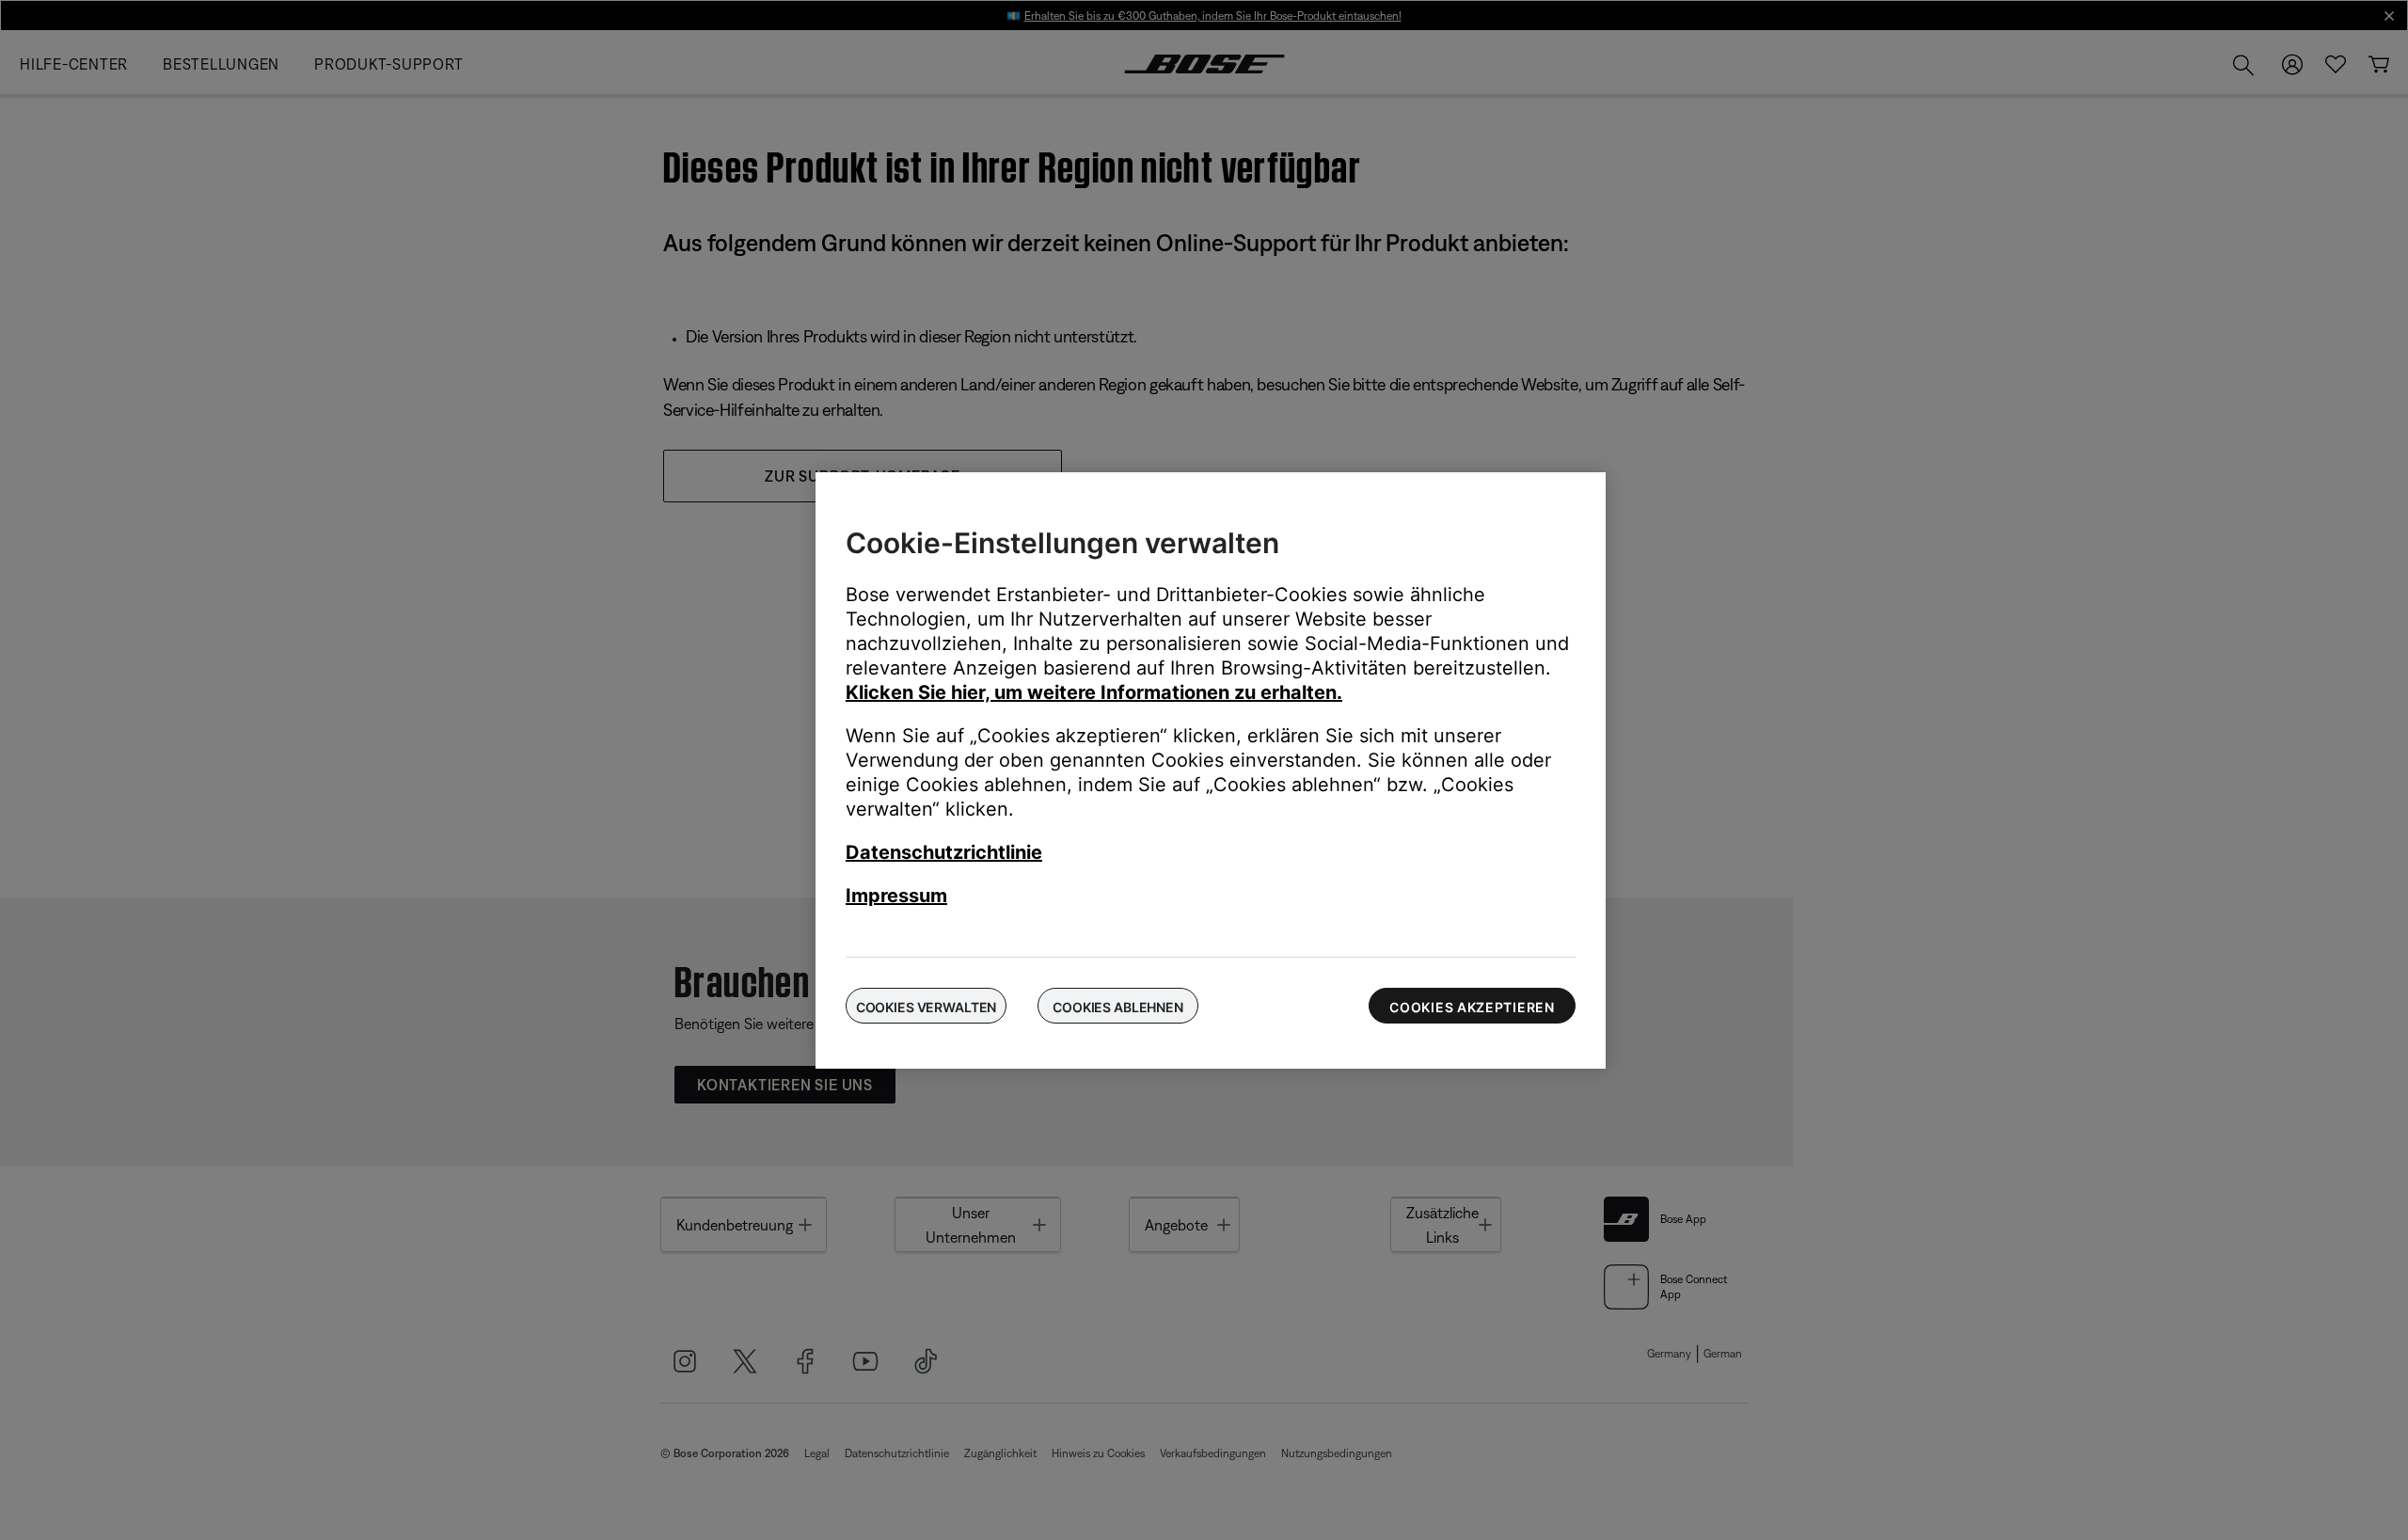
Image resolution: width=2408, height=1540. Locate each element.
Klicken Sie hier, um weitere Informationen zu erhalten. (1094, 692)
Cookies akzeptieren (1472, 1007)
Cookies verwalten (927, 1007)
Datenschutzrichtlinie (944, 852)
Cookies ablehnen (1118, 1007)
